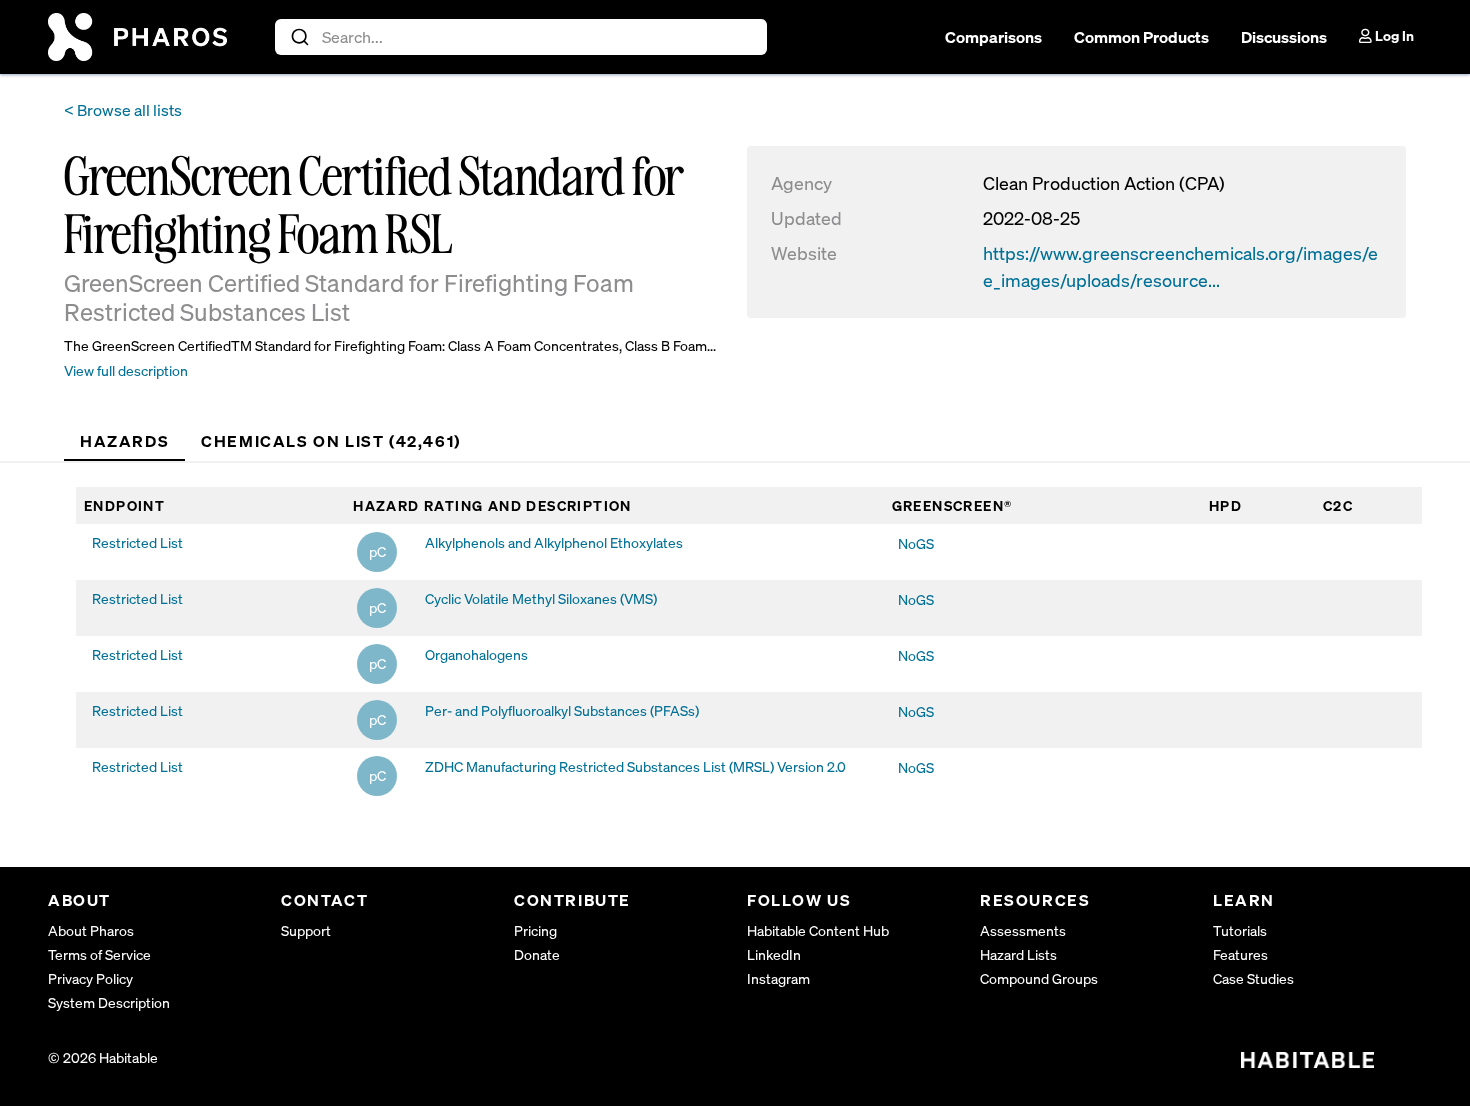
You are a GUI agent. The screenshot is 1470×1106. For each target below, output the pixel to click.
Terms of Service (99, 954)
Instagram (778, 978)
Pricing (535, 930)
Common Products (1141, 37)
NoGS (916, 543)
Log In (1393, 35)
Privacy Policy (90, 978)
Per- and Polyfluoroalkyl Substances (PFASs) (562, 710)
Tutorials (1240, 930)
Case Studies (1253, 978)
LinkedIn (774, 954)
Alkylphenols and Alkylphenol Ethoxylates (554, 542)
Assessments (1023, 930)
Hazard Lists (1018, 954)
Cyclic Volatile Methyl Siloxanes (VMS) (541, 598)
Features (1240, 954)
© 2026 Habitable (103, 1057)
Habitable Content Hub (818, 930)
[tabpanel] (749, 645)
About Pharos (91, 930)
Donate (537, 954)
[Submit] (298, 37)
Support (306, 930)
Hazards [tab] (124, 441)
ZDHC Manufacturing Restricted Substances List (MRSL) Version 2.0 (635, 766)
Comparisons (993, 37)
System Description (109, 1002)
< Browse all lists (123, 110)
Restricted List (137, 542)
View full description (126, 370)
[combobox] (521, 37)
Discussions (1284, 37)
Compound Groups (1039, 978)
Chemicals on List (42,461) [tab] (331, 441)
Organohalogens (476, 654)
